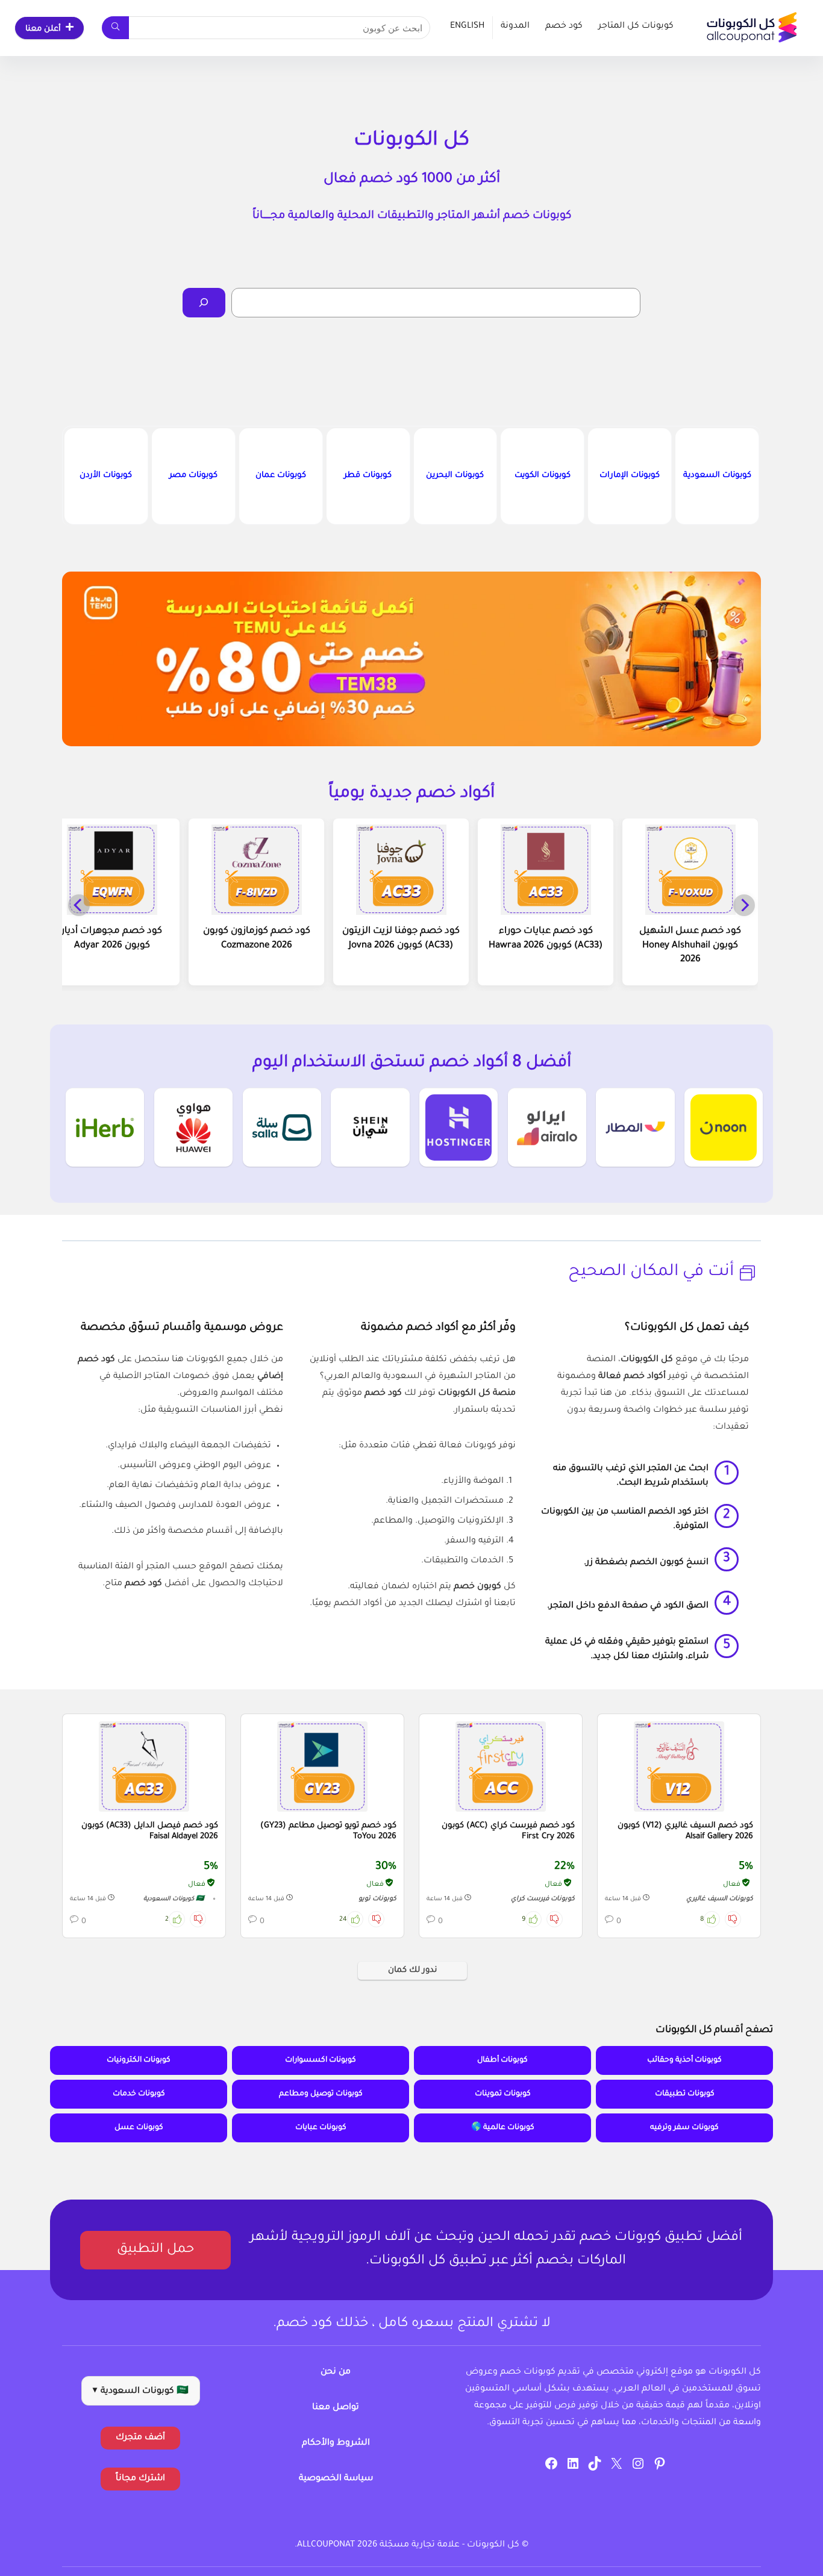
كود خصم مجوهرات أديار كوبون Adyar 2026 (112, 939)
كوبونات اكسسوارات (321, 2060)
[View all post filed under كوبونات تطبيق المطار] (635, 1127)
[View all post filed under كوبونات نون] (724, 1127)
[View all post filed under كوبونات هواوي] (193, 1127)
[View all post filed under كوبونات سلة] (282, 1127)
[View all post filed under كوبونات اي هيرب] (105, 1127)
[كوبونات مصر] (193, 476)
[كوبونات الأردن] (106, 476)
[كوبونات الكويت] (542, 476)
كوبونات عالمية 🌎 (503, 2128)
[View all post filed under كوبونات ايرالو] (547, 1127)
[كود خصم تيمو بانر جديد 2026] (411, 659)
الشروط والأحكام (336, 2443)
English (467, 27)
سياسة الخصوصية (336, 2479)
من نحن (336, 2372)
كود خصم (564, 27)
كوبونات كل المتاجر (636, 27)
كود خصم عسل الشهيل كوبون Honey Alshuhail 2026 (690, 946)
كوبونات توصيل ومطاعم (321, 2094)
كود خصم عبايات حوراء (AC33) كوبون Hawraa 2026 (546, 939)
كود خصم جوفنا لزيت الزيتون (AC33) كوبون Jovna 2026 (401, 939)
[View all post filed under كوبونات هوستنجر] (458, 1127)
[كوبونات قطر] (368, 476)
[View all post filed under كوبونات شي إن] (370, 1127)
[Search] (204, 303)
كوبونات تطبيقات (685, 2094)
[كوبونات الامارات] (630, 476)
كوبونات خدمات (139, 2094)
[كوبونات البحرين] (455, 476)
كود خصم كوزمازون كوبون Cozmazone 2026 (257, 939)
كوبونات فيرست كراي (543, 1899)
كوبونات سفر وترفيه (684, 2128)
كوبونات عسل (139, 2128)
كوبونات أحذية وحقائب (684, 2060)
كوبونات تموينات (503, 2094)
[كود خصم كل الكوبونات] (679, 1767)
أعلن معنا (43, 29)
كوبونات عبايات (321, 2128)
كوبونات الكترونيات (139, 2060)
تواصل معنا (336, 2408)
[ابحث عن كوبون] (115, 28)
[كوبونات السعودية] (717, 476)
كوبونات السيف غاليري (720, 1899)
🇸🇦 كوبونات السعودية (174, 1899)
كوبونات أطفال (502, 2060)
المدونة (515, 27)
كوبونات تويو (377, 1899)
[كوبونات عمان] (281, 476)
